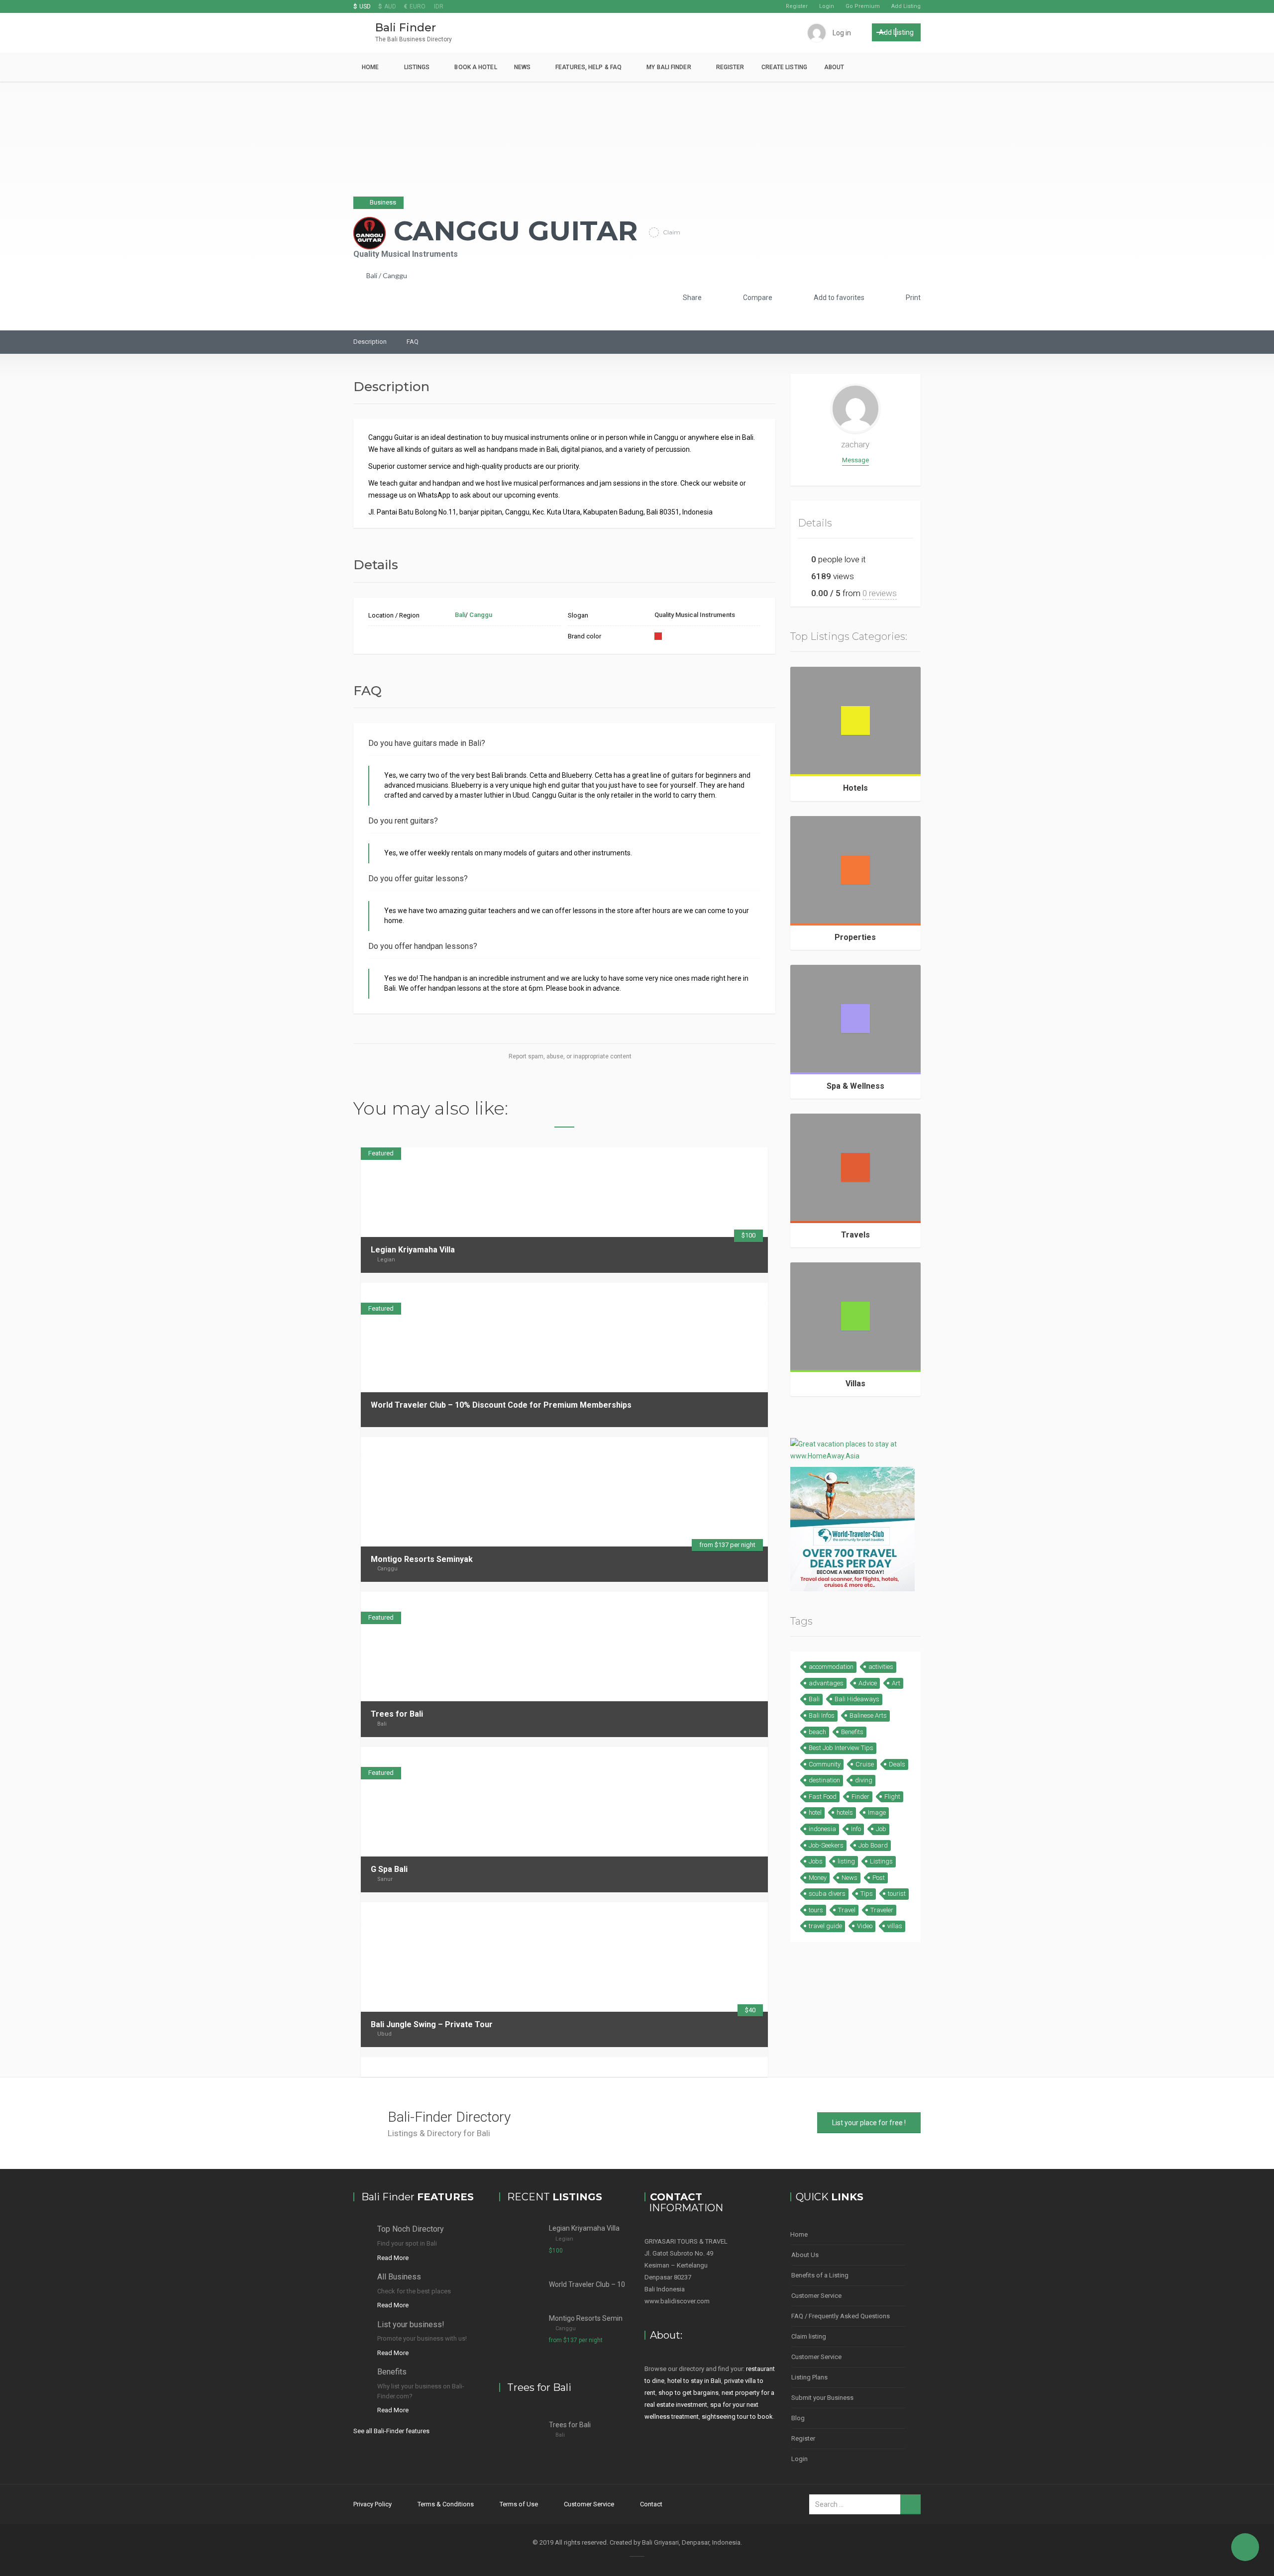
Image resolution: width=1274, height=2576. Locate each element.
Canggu (395, 275)
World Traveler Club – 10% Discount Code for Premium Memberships (501, 1405)
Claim (671, 232)
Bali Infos (822, 1715)
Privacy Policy (372, 2504)
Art (896, 1683)
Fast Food (823, 1797)
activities (881, 1667)
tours (816, 1910)
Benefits (852, 1732)
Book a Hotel (476, 67)
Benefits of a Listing (820, 2275)
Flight (892, 1797)
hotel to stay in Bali (694, 2381)
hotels (845, 1812)
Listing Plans (809, 2377)
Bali (372, 275)
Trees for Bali (397, 1714)
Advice (868, 1683)
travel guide (825, 1926)
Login (827, 6)
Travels (855, 1235)
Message (855, 460)
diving (864, 1780)
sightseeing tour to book (737, 2417)
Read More (393, 2258)
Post (879, 1878)
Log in (842, 33)
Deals (897, 1764)
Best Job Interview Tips (841, 1748)
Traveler (882, 1910)
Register (797, 6)
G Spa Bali (389, 1869)
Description (370, 342)
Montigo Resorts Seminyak (422, 1559)
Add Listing (906, 6)
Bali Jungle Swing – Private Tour (432, 2024)
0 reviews (880, 593)
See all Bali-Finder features (391, 2431)
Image (877, 1812)
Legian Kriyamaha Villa (413, 1250)
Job (881, 1829)
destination (824, 1780)
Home (370, 67)
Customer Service (816, 2296)
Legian (386, 1260)
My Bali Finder (669, 67)
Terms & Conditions (446, 2504)
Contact (651, 2504)
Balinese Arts (868, 1715)
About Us (805, 2255)
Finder (860, 1797)
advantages (826, 1683)
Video (865, 1926)
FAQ (413, 342)
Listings (417, 67)
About (834, 67)
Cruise (865, 1764)
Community (825, 1764)
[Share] (728, 1292)
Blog (798, 2418)
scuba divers (827, 1894)
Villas (855, 1384)
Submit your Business (822, 2398)
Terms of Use (519, 2504)
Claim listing (809, 2336)
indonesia (822, 1829)
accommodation (831, 1667)
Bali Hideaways (857, 1699)
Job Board (873, 1845)
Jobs (816, 1861)
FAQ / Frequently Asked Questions (841, 2316)
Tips (867, 1894)
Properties (855, 937)
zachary (855, 444)
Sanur (385, 1879)
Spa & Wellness (855, 1086)
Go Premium (863, 6)
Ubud (384, 2034)
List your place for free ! (869, 2123)
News (522, 67)
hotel (815, 1812)
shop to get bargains (689, 2393)
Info (856, 1829)
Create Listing (784, 67)
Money (818, 1878)
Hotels (855, 788)
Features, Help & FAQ (588, 67)
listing (846, 1861)
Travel (847, 1910)
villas (895, 1926)
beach (817, 1732)
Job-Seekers (826, 1845)
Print (912, 298)
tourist (897, 1894)
